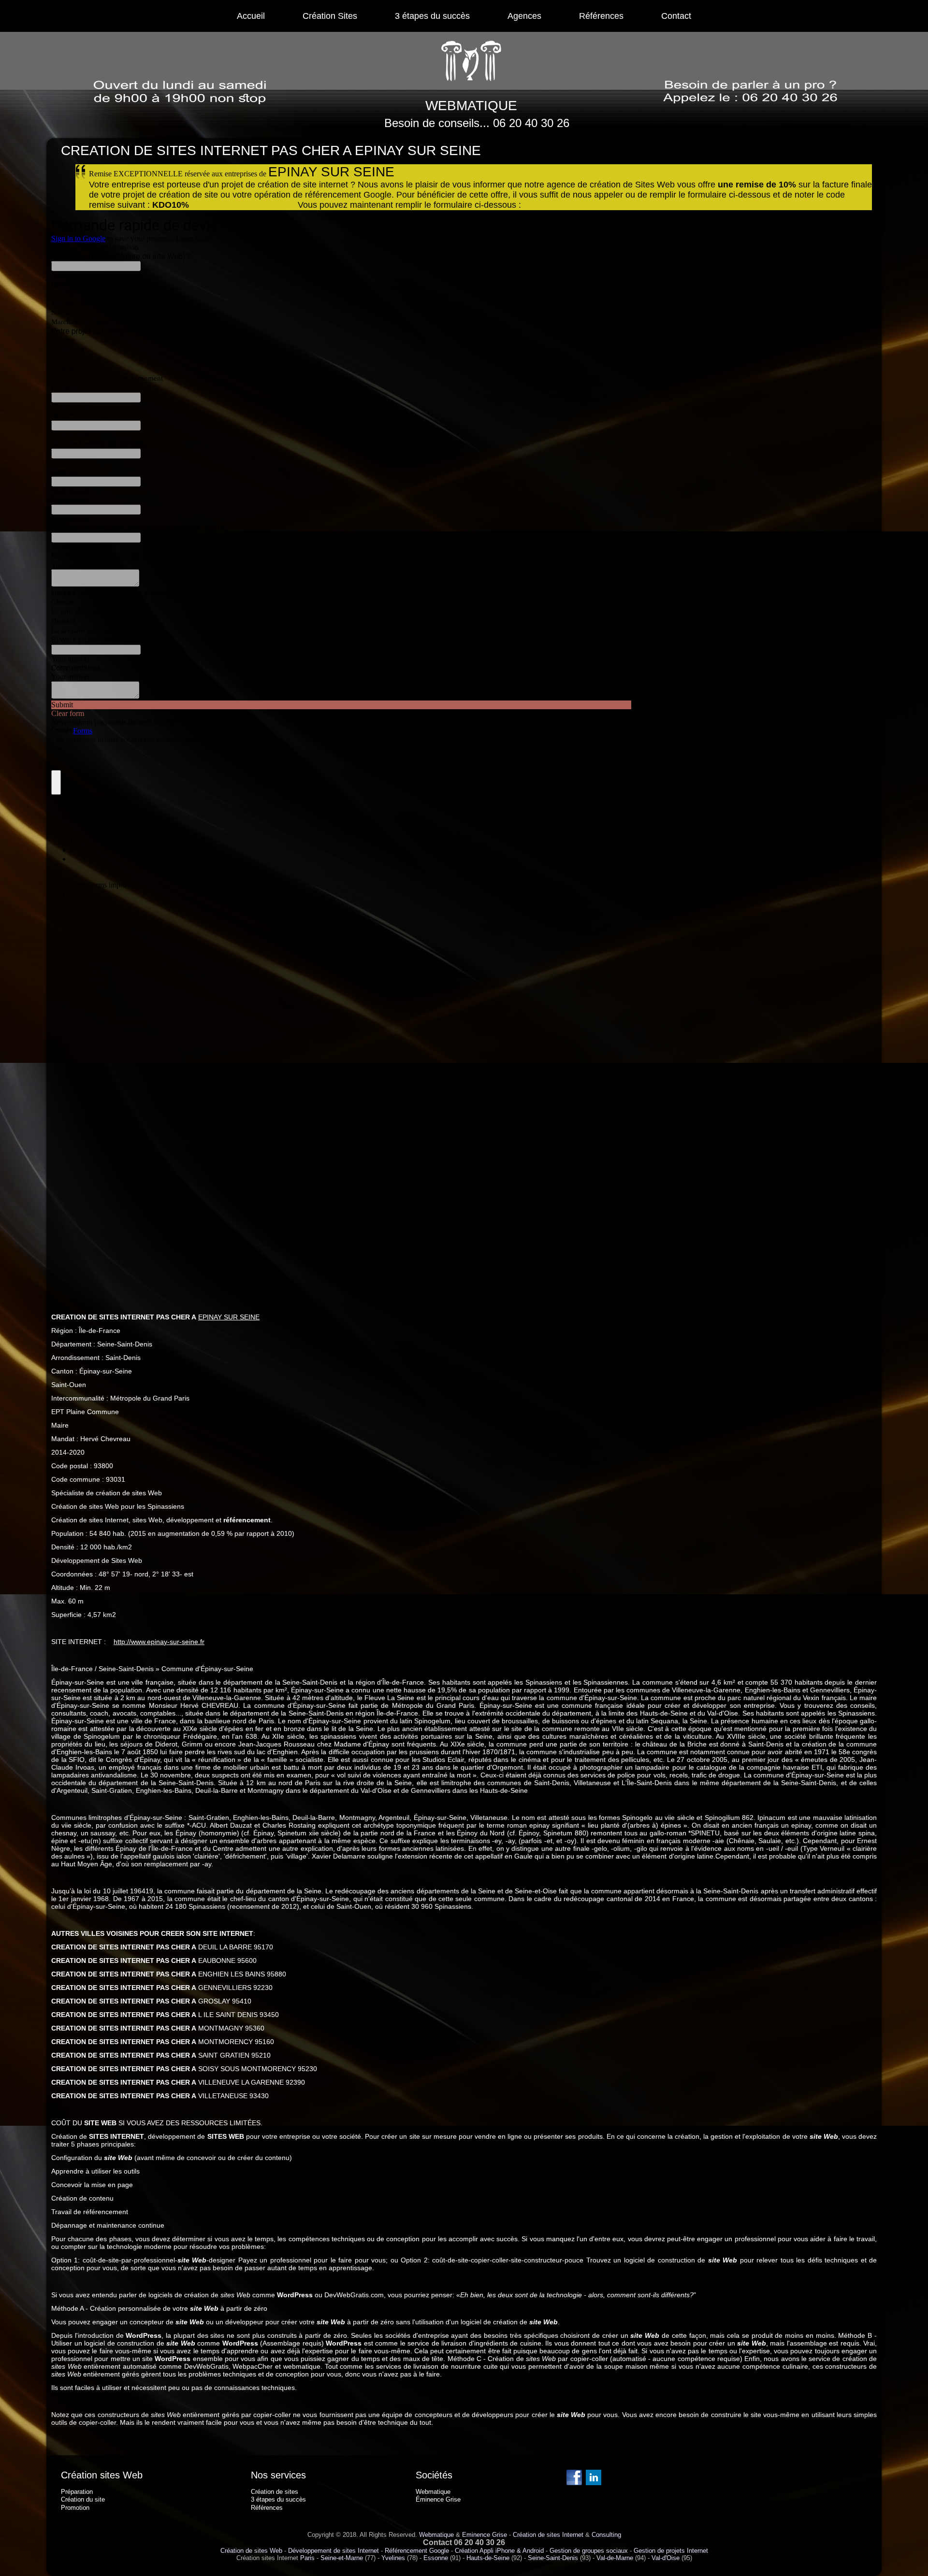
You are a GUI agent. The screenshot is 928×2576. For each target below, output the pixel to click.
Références (601, 16)
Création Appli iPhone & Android (499, 2551)
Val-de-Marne (615, 2558)
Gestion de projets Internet (671, 2551)
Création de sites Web (251, 2551)
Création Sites (330, 16)
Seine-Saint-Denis (553, 2558)
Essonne (436, 2558)
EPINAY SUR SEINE (229, 1317)
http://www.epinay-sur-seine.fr (159, 1642)
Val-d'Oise (666, 2558)
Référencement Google (417, 2551)
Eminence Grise (485, 2535)
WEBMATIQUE (471, 106)
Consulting (606, 2535)
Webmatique (436, 2535)
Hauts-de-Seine (488, 2558)
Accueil (251, 16)
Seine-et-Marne (342, 2558)
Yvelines (393, 2558)
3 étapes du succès (432, 16)
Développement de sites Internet (333, 2551)
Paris (307, 2558)
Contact (676, 16)
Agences (524, 16)
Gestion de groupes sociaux (589, 2551)
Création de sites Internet (548, 2535)
